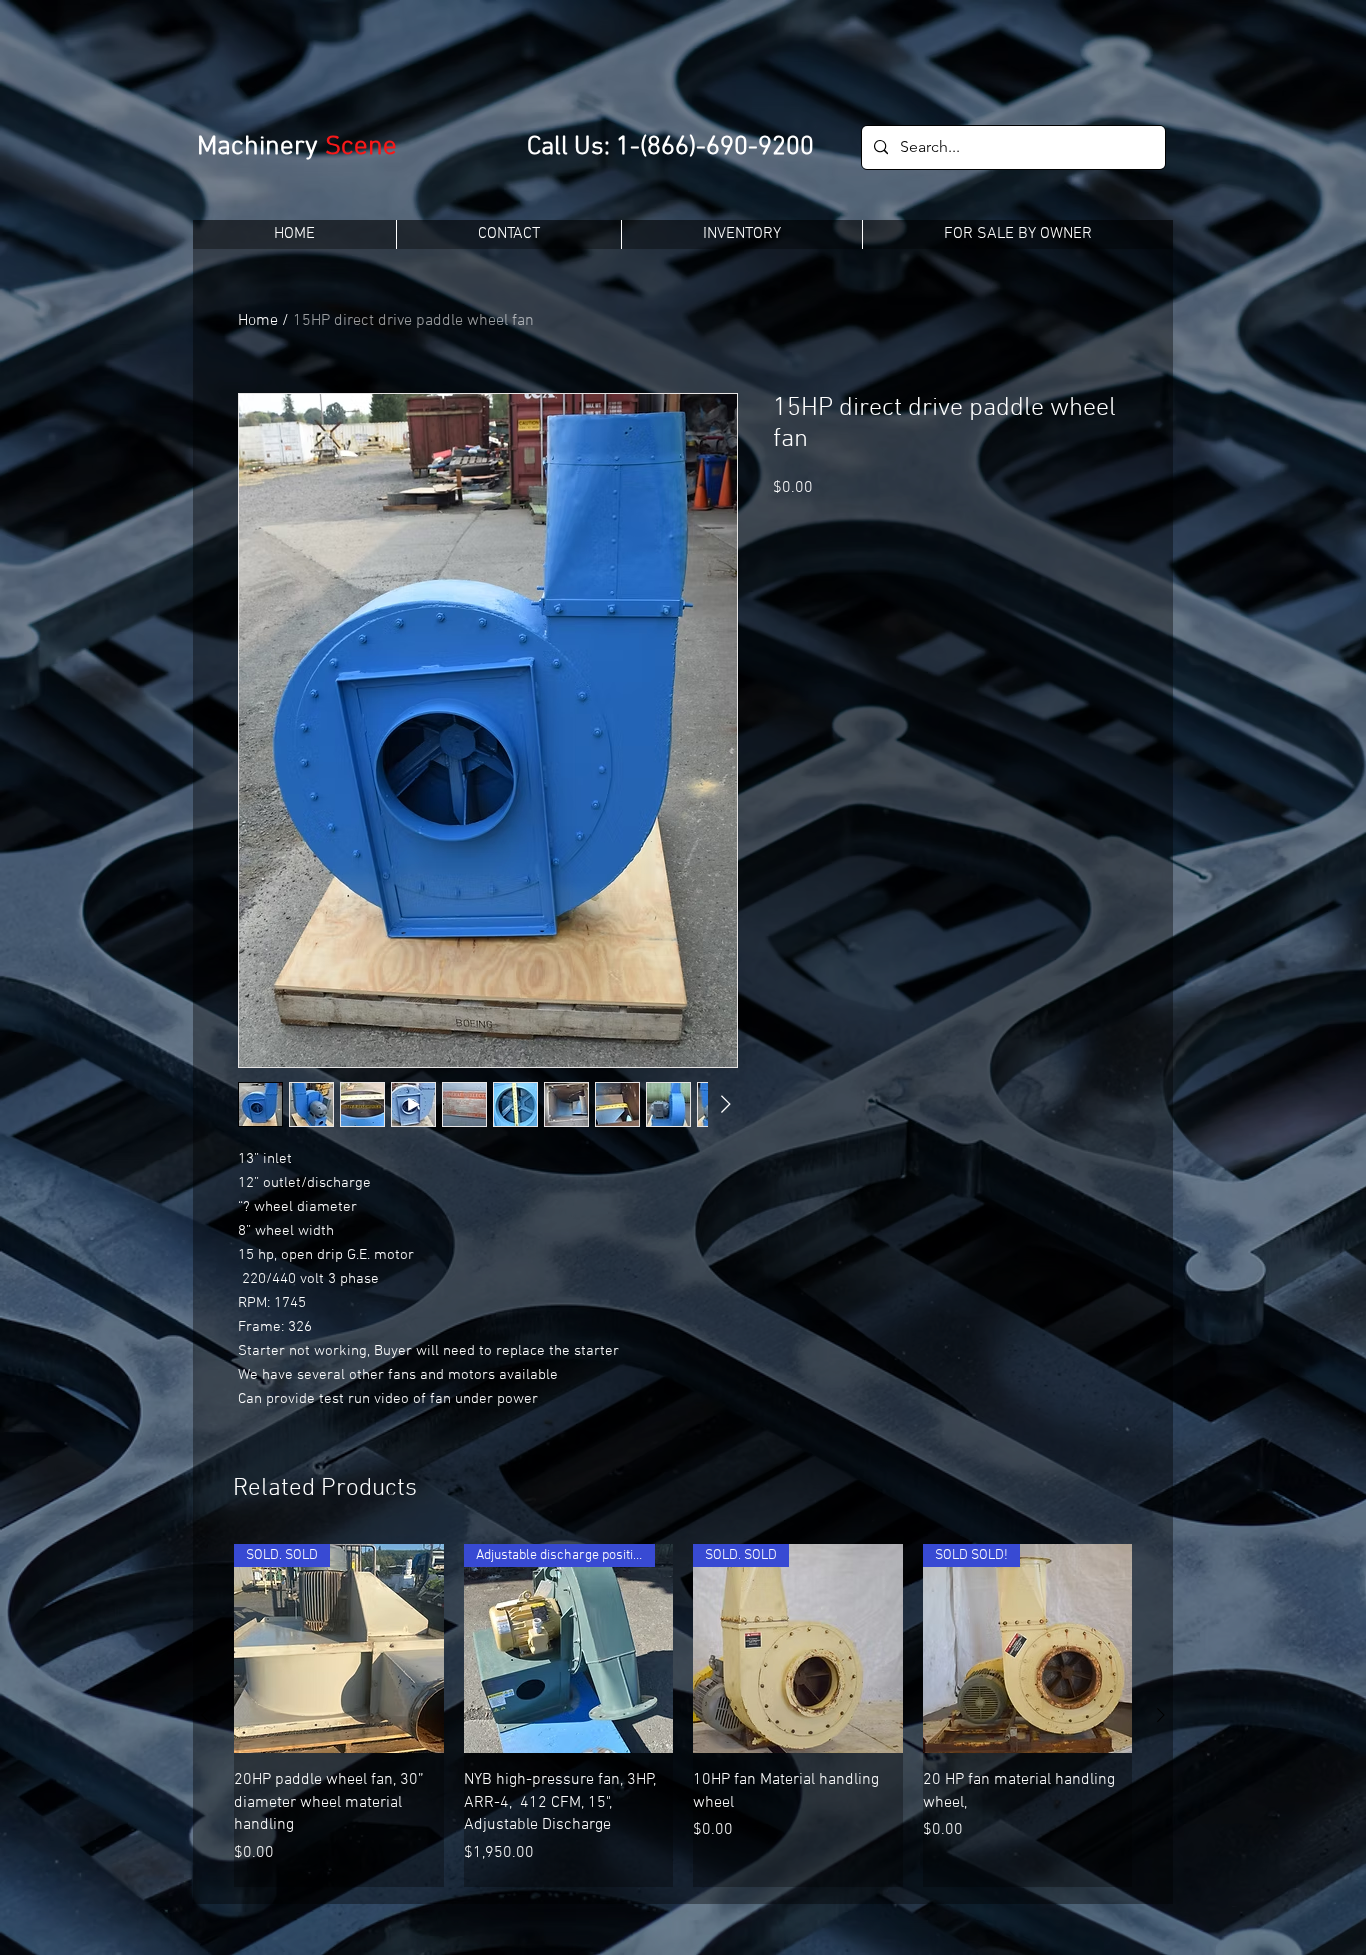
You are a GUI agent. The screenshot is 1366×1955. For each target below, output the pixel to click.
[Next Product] (1161, 1715)
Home (258, 321)
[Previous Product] (205, 1715)
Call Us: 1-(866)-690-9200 (670, 147)
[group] (683, 1715)
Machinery (261, 147)
